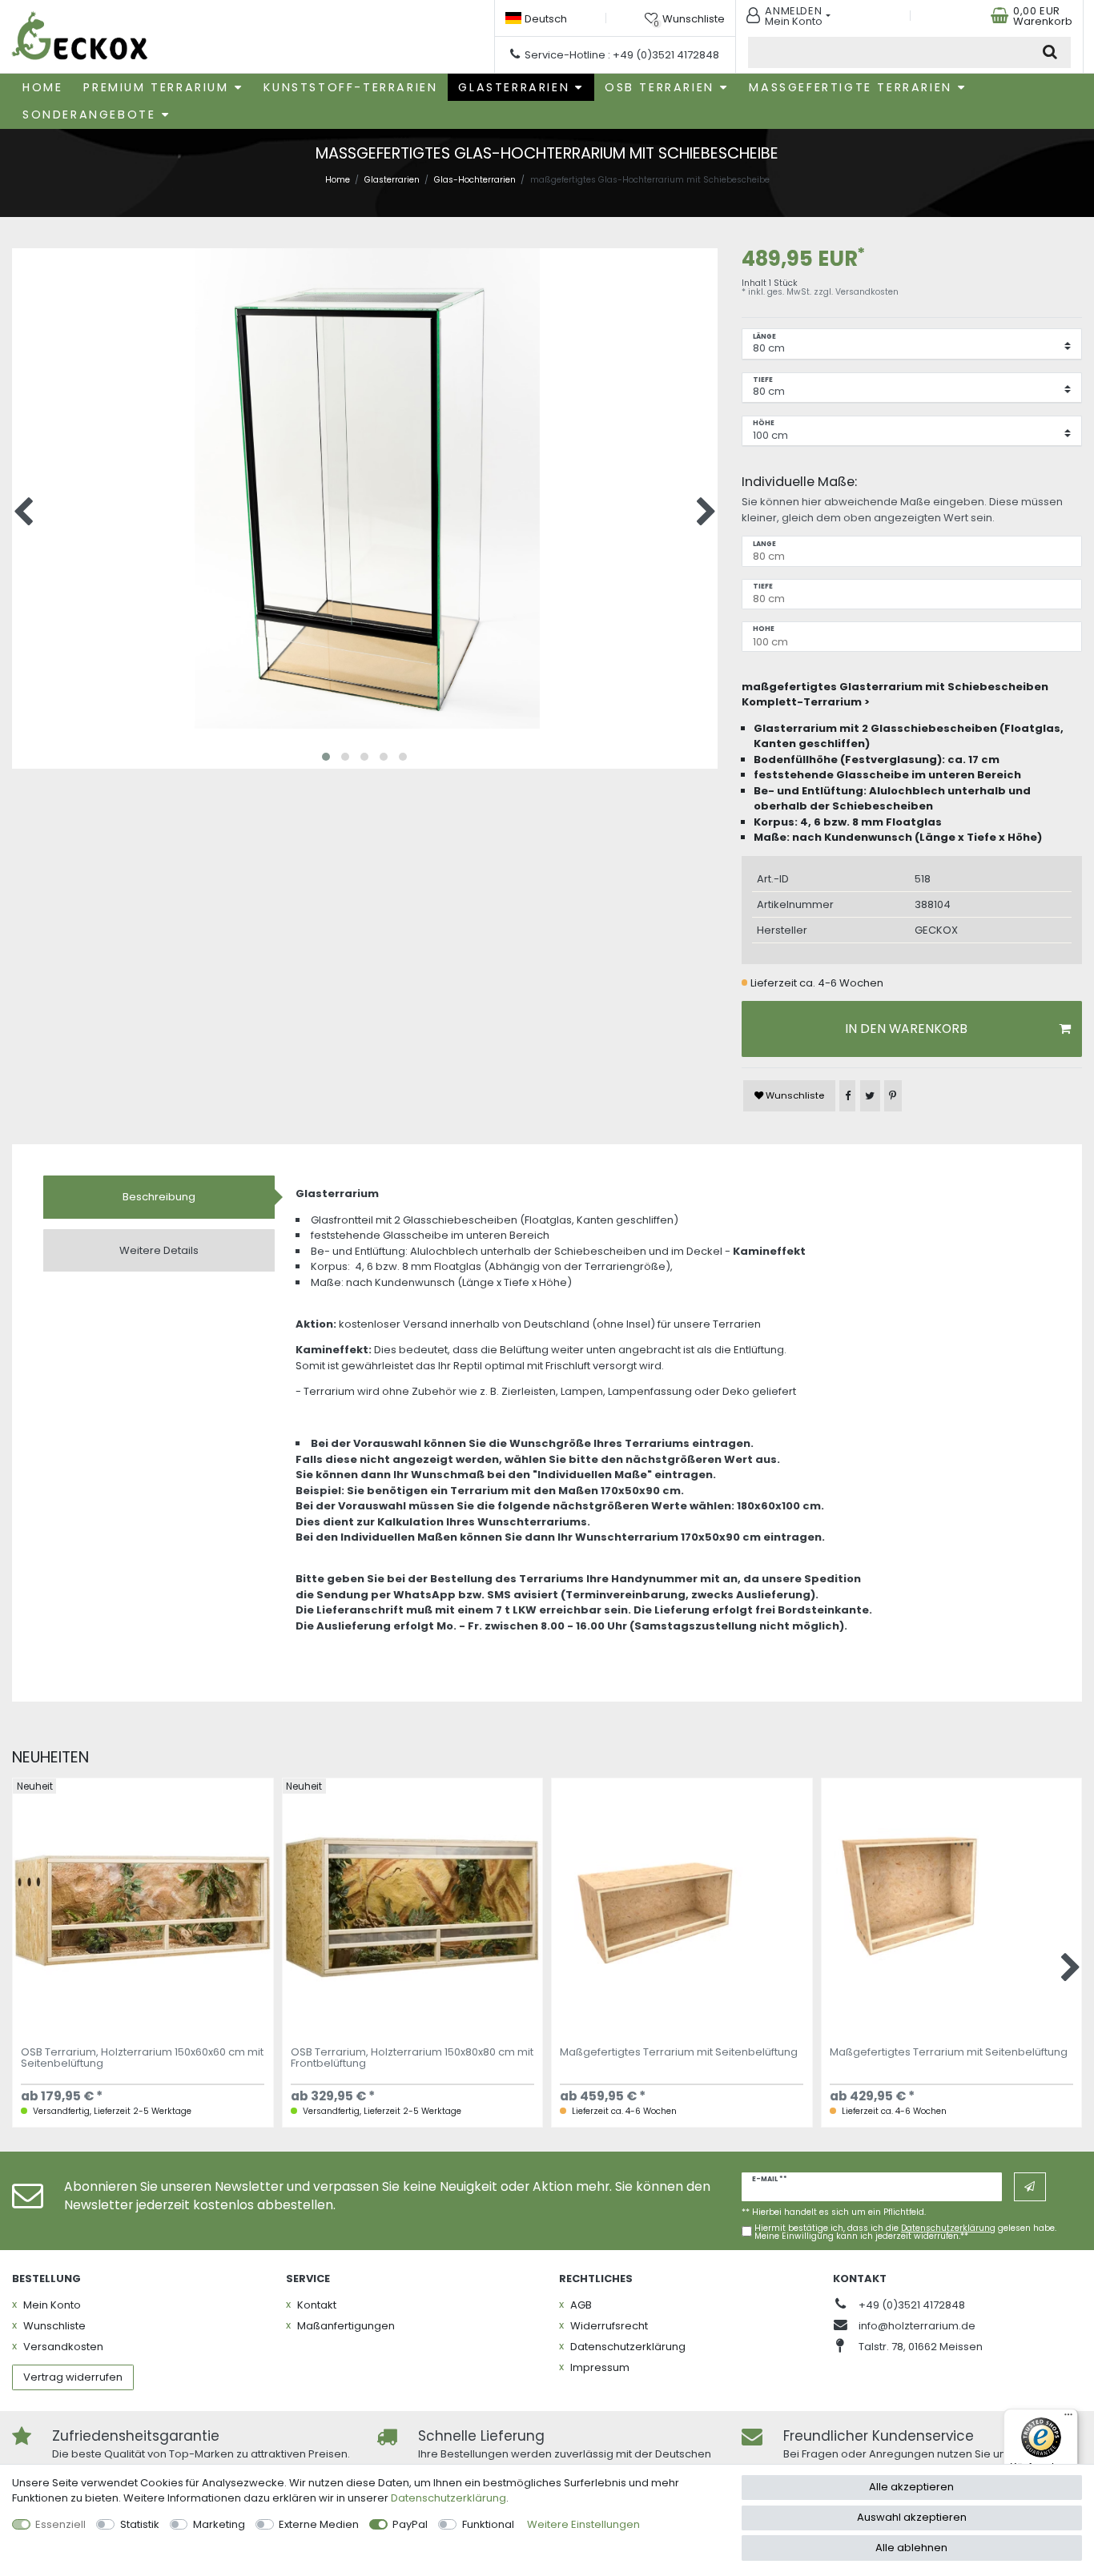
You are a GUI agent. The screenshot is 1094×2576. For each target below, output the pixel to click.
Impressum (600, 2367)
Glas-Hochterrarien (475, 180)
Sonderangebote (89, 115)
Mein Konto (52, 2305)
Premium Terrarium (156, 87)
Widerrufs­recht (609, 2326)
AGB (581, 2305)
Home (42, 87)
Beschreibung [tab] (159, 1197)
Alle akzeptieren (911, 2487)
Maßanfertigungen (346, 2326)
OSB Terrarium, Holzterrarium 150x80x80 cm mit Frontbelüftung (412, 2059)
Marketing (219, 2524)
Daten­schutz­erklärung (628, 2347)
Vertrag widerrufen (73, 2377)
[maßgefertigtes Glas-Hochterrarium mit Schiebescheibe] (365, 601)
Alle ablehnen (911, 2548)
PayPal (410, 2524)
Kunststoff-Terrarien (350, 87)
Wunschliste (794, 1095)
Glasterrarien (514, 87)
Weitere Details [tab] (159, 1250)
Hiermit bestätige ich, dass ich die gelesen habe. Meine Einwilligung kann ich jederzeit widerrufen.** (905, 2233)
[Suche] (1050, 52)
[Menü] (1068, 2418)
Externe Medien (319, 2524)
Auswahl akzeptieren (912, 2517)
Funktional (488, 2524)
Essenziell (60, 2524)
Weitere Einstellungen (583, 2524)
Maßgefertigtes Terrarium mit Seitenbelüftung (679, 2053)
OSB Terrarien (660, 87)
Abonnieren (1030, 2187)
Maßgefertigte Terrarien (850, 87)
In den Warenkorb (906, 1029)
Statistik (140, 2524)
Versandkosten (867, 292)
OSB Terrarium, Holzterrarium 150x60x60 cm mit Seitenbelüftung (142, 2059)
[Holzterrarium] (80, 37)
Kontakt (317, 2305)
